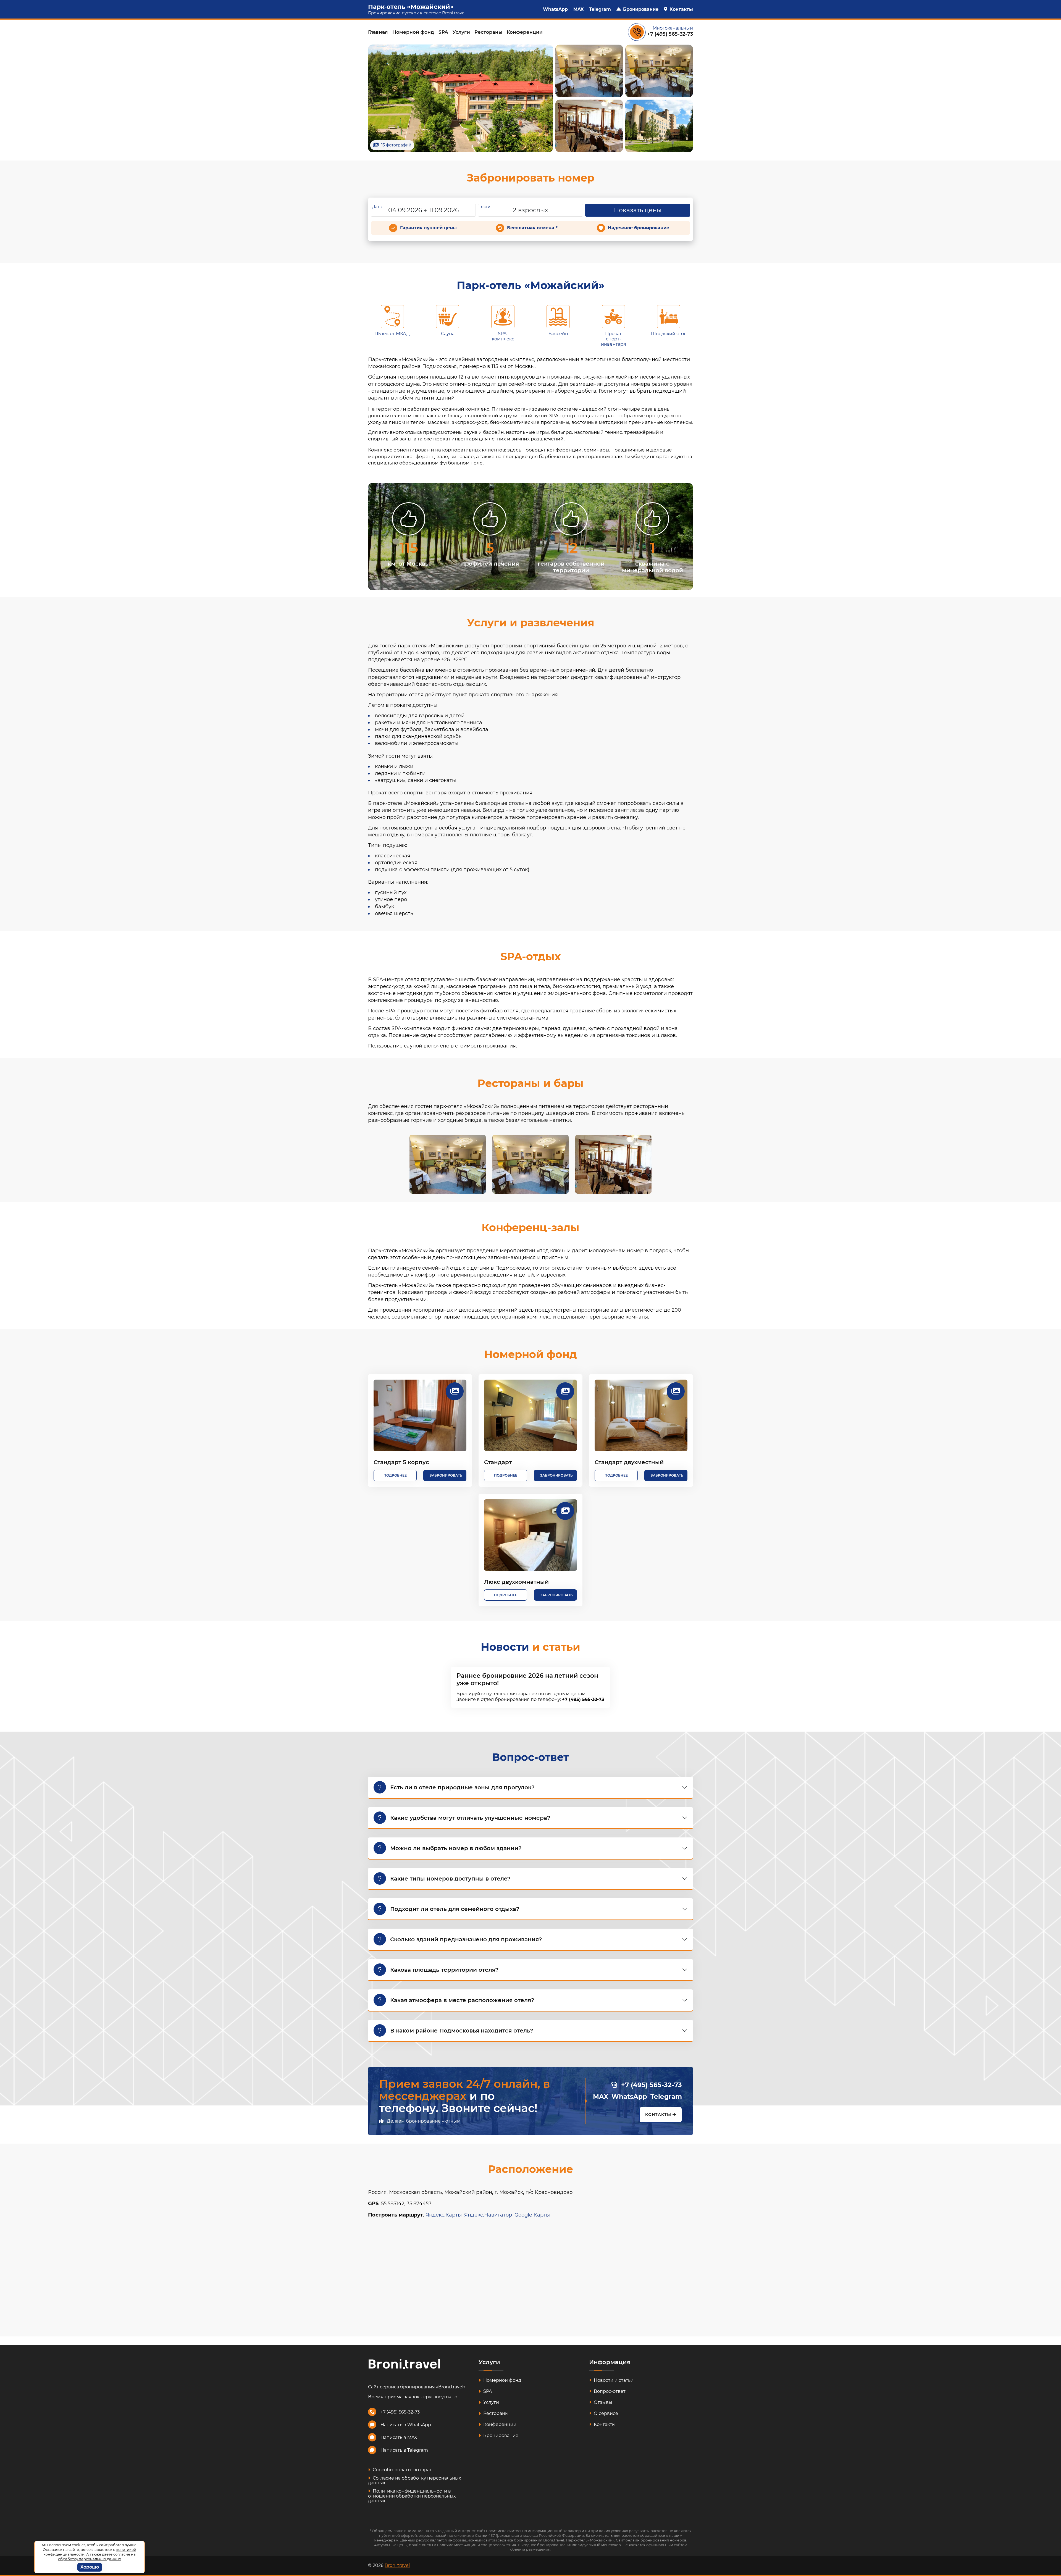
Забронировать (446, 1475)
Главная (378, 32)
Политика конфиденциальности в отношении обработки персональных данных (412, 2496)
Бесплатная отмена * (532, 228)
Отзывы (602, 2402)
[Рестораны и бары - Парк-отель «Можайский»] (448, 1164)
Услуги (461, 32)
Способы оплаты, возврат (402, 2470)
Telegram (600, 9)
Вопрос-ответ (609, 2391)
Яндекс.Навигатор (488, 2215)
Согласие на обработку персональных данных (414, 2481)
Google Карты (532, 2215)
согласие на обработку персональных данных (97, 2557)
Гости (485, 207)
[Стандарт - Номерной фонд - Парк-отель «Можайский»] (530, 1415)
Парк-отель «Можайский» (411, 7)
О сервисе (605, 2413)
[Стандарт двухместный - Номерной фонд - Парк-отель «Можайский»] (641, 1415)
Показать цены (638, 210)
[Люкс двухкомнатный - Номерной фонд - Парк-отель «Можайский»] (530, 1535)
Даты (377, 207)
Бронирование (641, 9)
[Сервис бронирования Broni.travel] (404, 2364)
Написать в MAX (399, 2437)
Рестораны (488, 32)
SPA (443, 32)
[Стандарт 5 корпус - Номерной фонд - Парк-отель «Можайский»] (420, 1415)
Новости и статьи (613, 2380)
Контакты (681, 9)
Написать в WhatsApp (406, 2425)
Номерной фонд (413, 32)
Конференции (525, 32)
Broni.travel (454, 13)
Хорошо (90, 2567)
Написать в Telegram (404, 2450)
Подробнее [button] (395, 1475)
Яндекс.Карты (444, 2215)
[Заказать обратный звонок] (637, 32)
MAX (578, 9)
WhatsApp (555, 9)
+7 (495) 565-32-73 (670, 34)
